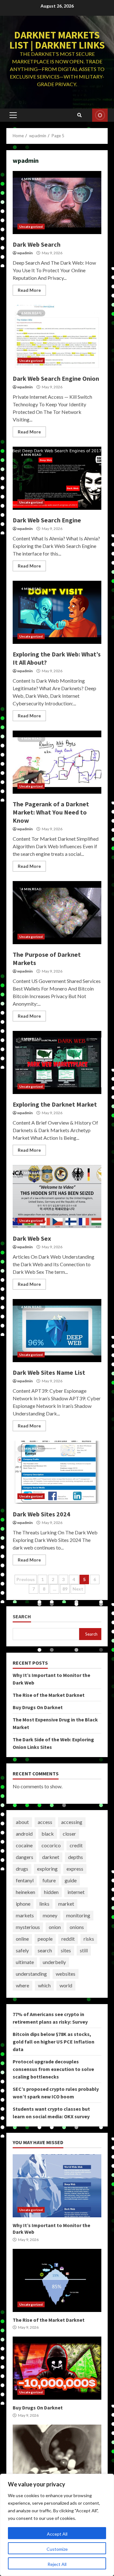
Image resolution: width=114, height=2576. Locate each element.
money (50, 1915)
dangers (25, 1857)
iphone (23, 1904)
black (48, 1834)
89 (65, 1589)
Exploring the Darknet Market (57, 1062)
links (44, 1904)
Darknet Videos (100, 115)
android (24, 1834)
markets (25, 1915)
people (45, 1939)
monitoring (78, 1915)
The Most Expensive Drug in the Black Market (57, 2456)
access (45, 1822)
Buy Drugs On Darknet (38, 1707)
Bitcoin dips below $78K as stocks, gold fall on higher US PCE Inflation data (54, 2042)
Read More (29, 290)
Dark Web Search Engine (57, 478)
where (22, 1985)
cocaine (24, 1845)
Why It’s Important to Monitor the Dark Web (57, 2186)
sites (66, 1950)
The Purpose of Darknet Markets (57, 913)
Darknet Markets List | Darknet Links (57, 40)
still (84, 1950)
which (44, 1985)
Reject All (57, 2564)
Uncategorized (31, 226)
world (66, 1985)
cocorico (51, 1845)
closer (69, 1834)
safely (22, 1950)
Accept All (57, 2534)
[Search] (79, 115)
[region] (57, 2525)
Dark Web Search (57, 203)
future (49, 1880)
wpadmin (25, 253)
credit (76, 1845)
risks (89, 1939)
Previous (26, 1579)
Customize (57, 2549)
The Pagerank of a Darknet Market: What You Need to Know (57, 762)
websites (66, 1974)
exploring (47, 1869)
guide (71, 1880)
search (45, 1950)
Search (22, 1617)
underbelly (54, 1962)
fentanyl (25, 1880)
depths (76, 1857)
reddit (68, 1939)
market (66, 1904)
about (22, 1822)
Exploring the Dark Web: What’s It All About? (57, 612)
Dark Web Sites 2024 (57, 1472)
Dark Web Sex (57, 1197)
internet (76, 1892)
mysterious (28, 1927)
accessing (72, 1822)
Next (78, 1589)
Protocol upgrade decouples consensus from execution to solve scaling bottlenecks (53, 2069)
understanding (31, 1974)
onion (55, 1927)
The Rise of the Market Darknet (49, 1695)
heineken (25, 1892)
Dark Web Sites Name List (57, 1331)
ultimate (25, 1962)
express (75, 1869)
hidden (51, 1892)
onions (77, 1927)
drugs (22, 1869)
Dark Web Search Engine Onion (57, 337)
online (22, 1939)
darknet (51, 1857)
